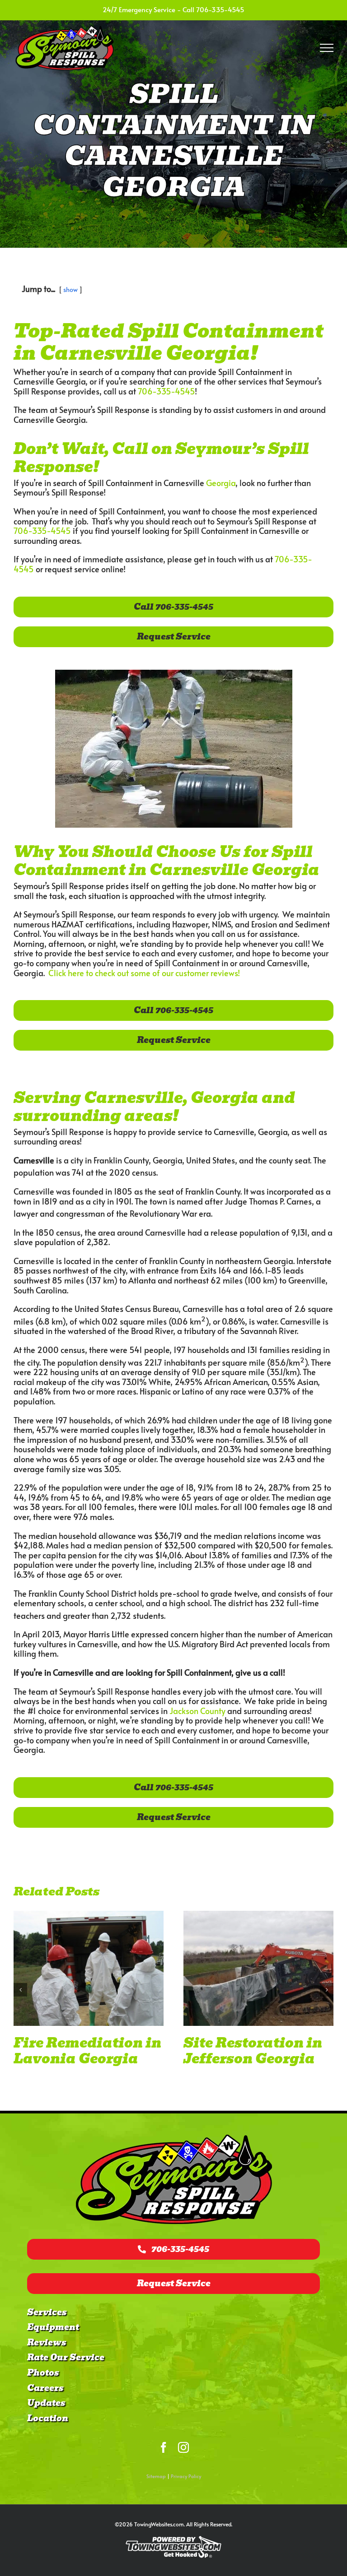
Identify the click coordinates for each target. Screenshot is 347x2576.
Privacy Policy (186, 2476)
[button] (20, 1997)
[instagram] (183, 2447)
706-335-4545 (220, 9)
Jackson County (197, 1711)
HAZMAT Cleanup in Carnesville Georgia (81, 2059)
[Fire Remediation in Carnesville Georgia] (258, 1968)
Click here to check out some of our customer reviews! (144, 973)
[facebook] (164, 2447)
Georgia (221, 483)
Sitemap (156, 2476)
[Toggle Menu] (327, 48)
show (70, 289)
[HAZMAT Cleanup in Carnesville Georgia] (89, 1968)
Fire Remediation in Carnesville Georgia (258, 2051)
